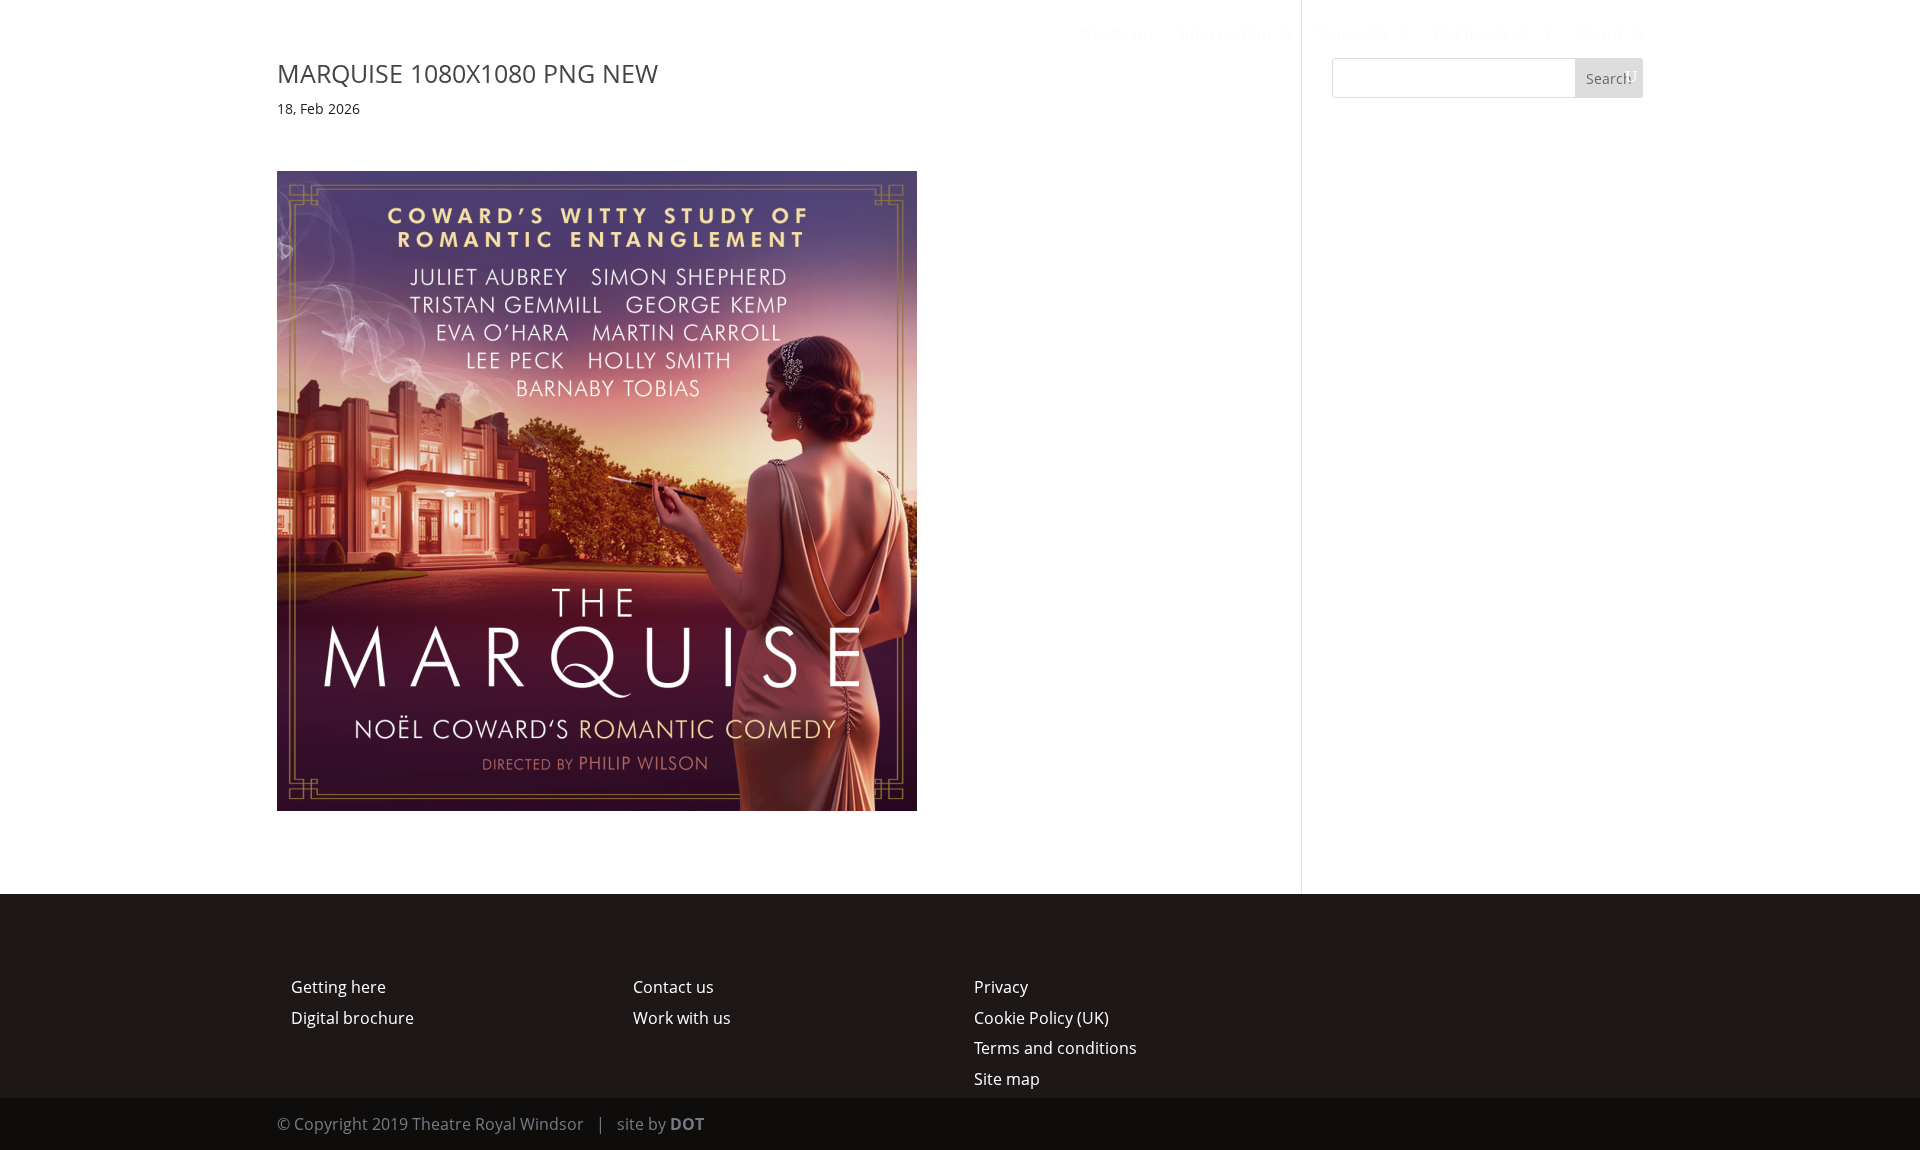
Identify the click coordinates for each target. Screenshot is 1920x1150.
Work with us (682, 1018)
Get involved (1482, 36)
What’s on (1115, 36)
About (1599, 36)
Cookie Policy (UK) (1041, 1018)
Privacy (1001, 987)
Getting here (338, 987)
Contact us (673, 987)
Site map (1007, 1079)
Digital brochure (352, 1018)
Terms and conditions (1055, 1048)
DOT (687, 1124)
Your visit (1352, 36)
